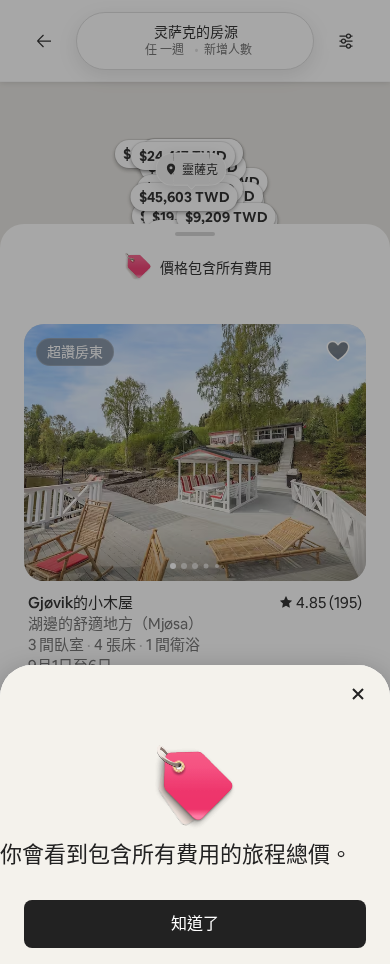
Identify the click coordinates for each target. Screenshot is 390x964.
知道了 (195, 923)
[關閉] (358, 694)
